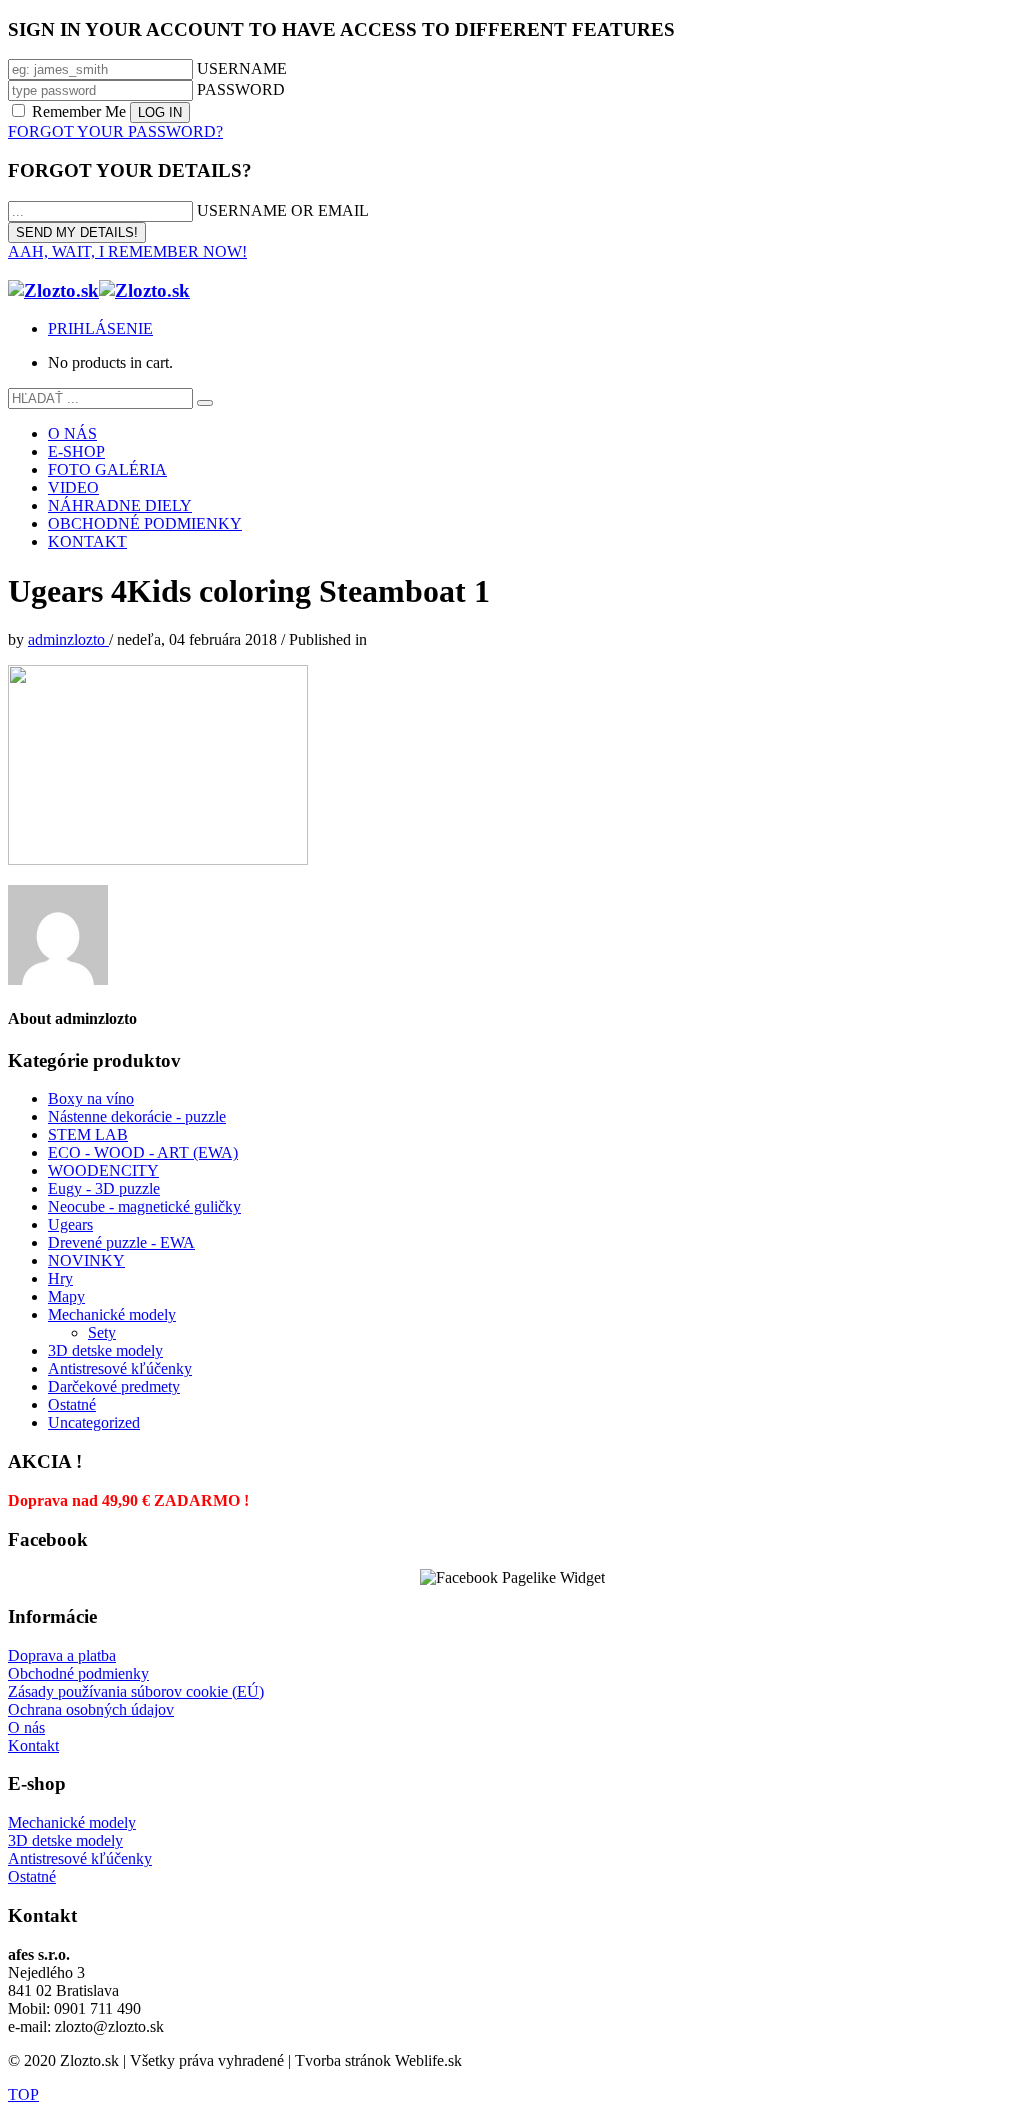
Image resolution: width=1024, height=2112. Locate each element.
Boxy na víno (91, 1098)
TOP (23, 2094)
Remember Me (79, 111)
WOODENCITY (103, 1170)
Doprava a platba (62, 1655)
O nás (26, 1727)
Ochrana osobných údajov (91, 1709)
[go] (205, 403)
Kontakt (33, 1745)
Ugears (70, 1224)
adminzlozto (68, 639)
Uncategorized (94, 1422)
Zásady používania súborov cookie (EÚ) (136, 1691)
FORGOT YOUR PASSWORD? (115, 131)
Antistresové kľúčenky (120, 1368)
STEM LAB (88, 1134)
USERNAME (242, 68)
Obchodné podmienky (78, 1673)
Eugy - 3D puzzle (104, 1188)
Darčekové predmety (114, 1386)
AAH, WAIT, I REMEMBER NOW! (127, 251)
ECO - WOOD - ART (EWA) (143, 1152)
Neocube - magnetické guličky (144, 1206)
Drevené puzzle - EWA (121, 1242)
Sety (102, 1332)
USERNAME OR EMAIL (283, 210)
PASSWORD (241, 89)
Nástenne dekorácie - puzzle (137, 1116)
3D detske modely (105, 1350)
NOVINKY (86, 1260)
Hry (60, 1278)
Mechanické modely (112, 1314)
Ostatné (72, 1404)
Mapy (66, 1296)
